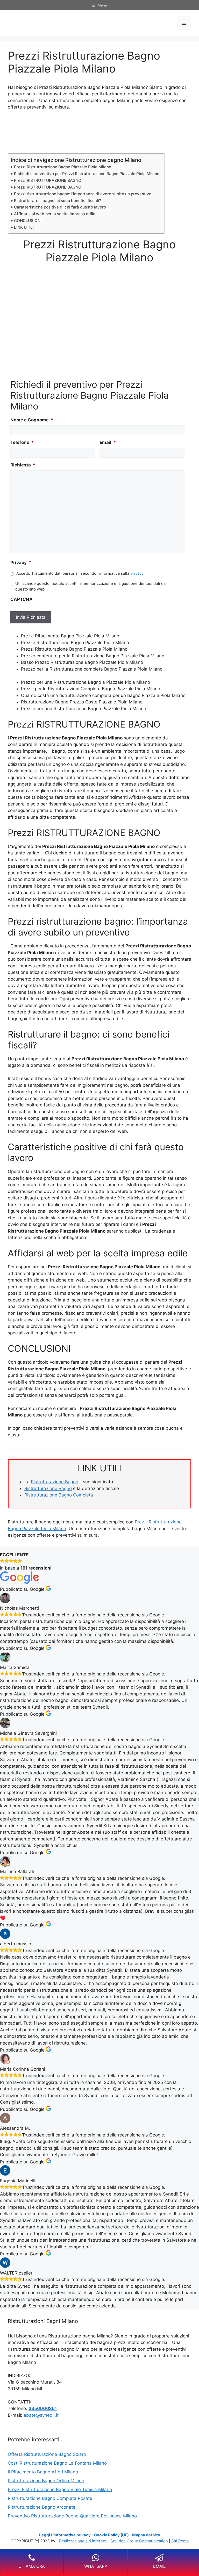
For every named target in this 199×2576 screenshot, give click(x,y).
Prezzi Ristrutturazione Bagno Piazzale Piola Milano (63, 167)
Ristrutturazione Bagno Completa (59, 1495)
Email (108, 442)
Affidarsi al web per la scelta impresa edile (55, 214)
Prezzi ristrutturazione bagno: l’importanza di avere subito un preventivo (83, 194)
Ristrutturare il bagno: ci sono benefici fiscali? (58, 201)
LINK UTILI (24, 227)
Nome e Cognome (32, 420)
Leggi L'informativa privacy (65, 2535)
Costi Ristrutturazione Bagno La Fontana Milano (57, 2463)
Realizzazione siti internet (83, 2541)
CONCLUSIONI (28, 221)
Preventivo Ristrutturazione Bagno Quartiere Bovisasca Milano (72, 2516)
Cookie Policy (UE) (111, 2535)
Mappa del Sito (146, 2535)
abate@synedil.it (41, 2415)
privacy (137, 573)
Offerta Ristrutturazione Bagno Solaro (47, 2454)
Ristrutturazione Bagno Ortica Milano (46, 2481)
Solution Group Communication (139, 2541)
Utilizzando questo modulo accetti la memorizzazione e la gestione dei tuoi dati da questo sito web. (90, 586)
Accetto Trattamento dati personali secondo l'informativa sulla (80, 573)
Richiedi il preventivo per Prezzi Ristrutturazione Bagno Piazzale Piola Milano (87, 174)
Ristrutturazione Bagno (55, 1482)
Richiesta (23, 465)
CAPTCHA (22, 599)
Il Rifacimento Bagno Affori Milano (43, 2472)
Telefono (22, 442)
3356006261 (43, 2408)
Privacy (21, 563)
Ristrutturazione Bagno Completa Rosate (50, 2498)
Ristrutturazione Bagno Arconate (42, 2507)
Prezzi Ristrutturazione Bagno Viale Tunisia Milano (60, 2489)
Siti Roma (180, 2541)
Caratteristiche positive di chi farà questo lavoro (60, 207)
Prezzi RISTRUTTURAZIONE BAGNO (48, 180)
